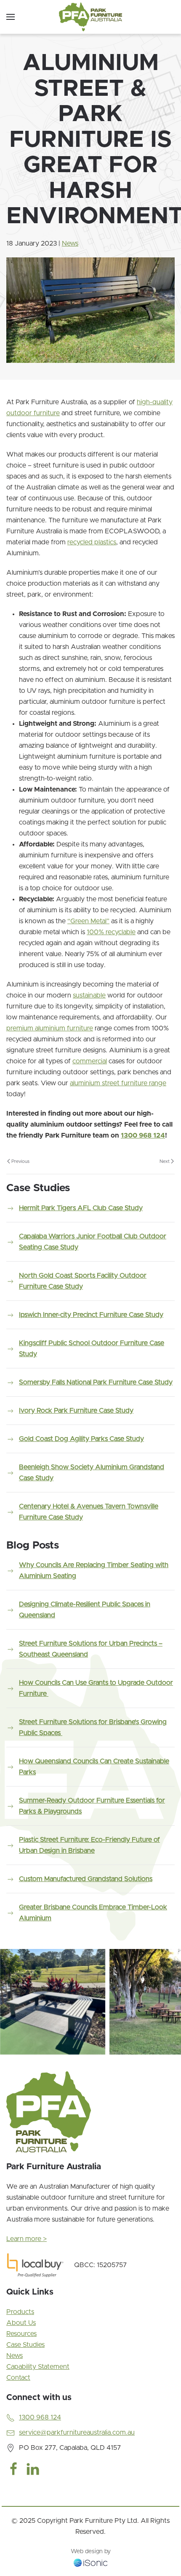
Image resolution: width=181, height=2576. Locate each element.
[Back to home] (90, 17)
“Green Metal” (88, 921)
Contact (18, 2378)
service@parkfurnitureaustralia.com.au (77, 2433)
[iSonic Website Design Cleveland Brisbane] (90, 2562)
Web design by (91, 2552)
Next (165, 1161)
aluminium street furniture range (118, 1083)
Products (20, 2312)
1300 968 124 (143, 1135)
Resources (21, 2334)
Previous (20, 1161)
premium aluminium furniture (50, 1028)
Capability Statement (38, 2367)
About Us (21, 2323)
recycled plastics (92, 542)
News (70, 243)
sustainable (89, 995)
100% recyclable (111, 932)
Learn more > (27, 2239)
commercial (90, 1061)
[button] (11, 17)
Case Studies (25, 2345)
